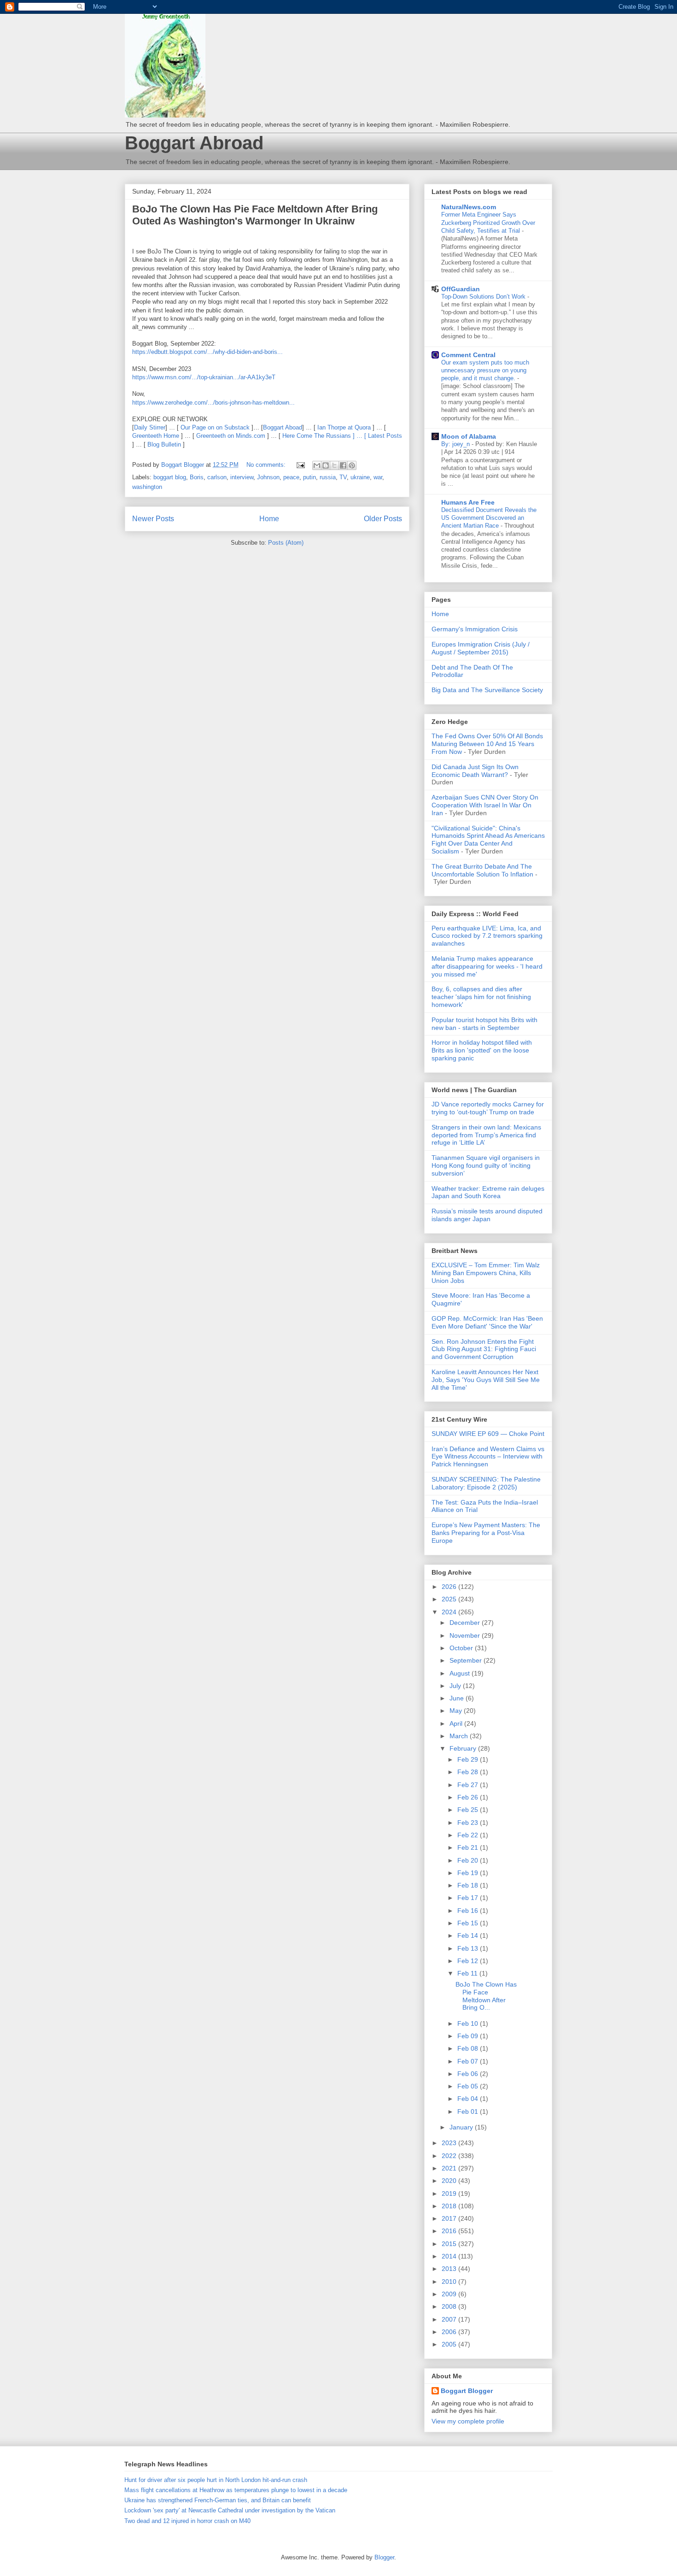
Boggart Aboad (283, 427)
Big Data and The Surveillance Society (487, 690)
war (378, 477)
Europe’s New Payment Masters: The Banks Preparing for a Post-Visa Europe (486, 1533)
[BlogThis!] (326, 465)
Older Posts (383, 519)
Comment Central (468, 355)
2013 (450, 2269)
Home (269, 519)
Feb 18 (469, 1885)
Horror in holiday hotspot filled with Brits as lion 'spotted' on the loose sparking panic (482, 1050)
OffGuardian (461, 289)
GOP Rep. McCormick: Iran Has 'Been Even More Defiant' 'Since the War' (487, 1322)
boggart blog (170, 477)
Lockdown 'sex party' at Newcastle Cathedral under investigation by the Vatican (230, 2510)
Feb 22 (469, 1835)
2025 (450, 1599)
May (457, 1711)
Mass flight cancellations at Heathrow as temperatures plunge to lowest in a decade (236, 2490)
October (462, 1648)
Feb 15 (469, 1923)
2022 (450, 2156)
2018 (450, 2206)
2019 (450, 2194)
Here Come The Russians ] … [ (325, 436)
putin (309, 477)
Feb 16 (469, 1911)
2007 (450, 2319)
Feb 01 (469, 2111)
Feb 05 (469, 2086)
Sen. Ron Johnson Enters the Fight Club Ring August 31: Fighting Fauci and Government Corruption (484, 1349)
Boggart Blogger (467, 2391)
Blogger (384, 2557)
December (466, 1623)
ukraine (360, 477)
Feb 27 (469, 1785)
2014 (450, 2256)
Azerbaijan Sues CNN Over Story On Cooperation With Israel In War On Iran (485, 805)
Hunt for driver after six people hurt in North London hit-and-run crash (216, 2480)
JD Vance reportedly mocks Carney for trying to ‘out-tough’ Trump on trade (488, 1108)
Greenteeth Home (156, 436)
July (456, 1686)
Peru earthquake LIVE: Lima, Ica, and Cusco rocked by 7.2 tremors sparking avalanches (487, 936)
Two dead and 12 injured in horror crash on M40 (187, 2521)
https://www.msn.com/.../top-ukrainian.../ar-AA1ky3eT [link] (204, 377)
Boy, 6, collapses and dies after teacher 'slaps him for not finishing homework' (481, 997)
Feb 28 (469, 1772)
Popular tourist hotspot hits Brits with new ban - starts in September (484, 1024)
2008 (450, 2306)
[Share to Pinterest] (352, 465)
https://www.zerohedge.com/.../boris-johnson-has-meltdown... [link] (213, 403)
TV (343, 477)
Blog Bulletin (164, 444)
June (458, 1698)
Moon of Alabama (469, 436)
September (467, 1660)
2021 (450, 2168)
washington (147, 487)
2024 (450, 1612)
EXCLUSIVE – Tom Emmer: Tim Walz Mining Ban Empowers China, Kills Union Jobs (486, 1273)
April (457, 1723)
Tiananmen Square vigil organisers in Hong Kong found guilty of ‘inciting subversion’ (486, 1165)
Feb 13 (469, 1948)
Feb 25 (469, 1810)
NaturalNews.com (469, 207)
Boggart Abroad (194, 143)
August (461, 1673)
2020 (450, 2181)
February (464, 1748)
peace (291, 477)
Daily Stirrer (150, 427)
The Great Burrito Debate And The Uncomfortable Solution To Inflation (482, 870)
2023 (450, 2143)
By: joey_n (456, 444)
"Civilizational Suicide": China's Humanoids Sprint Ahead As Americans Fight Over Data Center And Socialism (488, 840)
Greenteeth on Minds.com (231, 436)
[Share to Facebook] (343, 465)
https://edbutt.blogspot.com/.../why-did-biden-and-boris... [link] (207, 352)
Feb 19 (469, 1873)
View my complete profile (468, 2421)
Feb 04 (469, 2099)
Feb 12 (469, 1961)
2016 (450, 2231)
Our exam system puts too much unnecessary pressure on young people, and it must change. (485, 371)
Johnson (268, 477)
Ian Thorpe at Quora (344, 427)
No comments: (267, 465)
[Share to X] (334, 465)
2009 (450, 2294)
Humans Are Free (468, 502)
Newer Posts (153, 519)
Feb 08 (469, 2048)
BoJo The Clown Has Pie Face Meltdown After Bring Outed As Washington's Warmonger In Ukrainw (255, 215)
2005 (450, 2344)
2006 (450, 2332)
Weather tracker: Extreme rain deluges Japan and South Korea (488, 1192)
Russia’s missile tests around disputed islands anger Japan (487, 1215)
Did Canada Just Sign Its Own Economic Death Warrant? (475, 771)
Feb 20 (469, 1860)
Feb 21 (469, 1847)
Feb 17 (469, 1898)
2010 (450, 2282)
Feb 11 (468, 1973)
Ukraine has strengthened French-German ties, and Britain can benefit (218, 2500)
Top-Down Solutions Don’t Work (484, 297)
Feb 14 (469, 1935)
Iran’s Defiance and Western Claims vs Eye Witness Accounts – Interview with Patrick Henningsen (488, 1457)
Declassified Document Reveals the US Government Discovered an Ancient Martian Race (489, 518)
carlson (217, 477)
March (460, 1736)
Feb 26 (469, 1797)
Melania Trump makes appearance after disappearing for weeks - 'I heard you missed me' (487, 966)
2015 (450, 2244)
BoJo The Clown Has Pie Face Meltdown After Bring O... (486, 1996)
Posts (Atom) (286, 543)
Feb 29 (469, 1759)
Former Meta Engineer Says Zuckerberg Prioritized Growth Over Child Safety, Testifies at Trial (488, 223)
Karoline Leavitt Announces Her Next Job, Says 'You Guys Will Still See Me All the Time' (486, 1380)
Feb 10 (469, 2023)
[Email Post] (300, 465)
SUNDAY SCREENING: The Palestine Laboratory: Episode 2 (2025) (486, 1483)
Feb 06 (469, 2074)
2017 (450, 2218)
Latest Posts (385, 436)
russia (328, 477)
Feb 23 (469, 1823)
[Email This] (317, 465)
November (466, 1635)
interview (242, 477)
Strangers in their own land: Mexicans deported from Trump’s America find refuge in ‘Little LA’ (486, 1135)
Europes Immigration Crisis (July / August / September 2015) (481, 648)
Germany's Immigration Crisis (475, 629)
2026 (450, 1587)
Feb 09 (469, 2036)
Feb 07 (469, 2061)
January (462, 2127)
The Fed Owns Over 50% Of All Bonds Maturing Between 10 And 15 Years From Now (487, 744)
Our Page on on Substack (215, 427)
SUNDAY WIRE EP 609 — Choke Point (488, 1434)
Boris (197, 477)
